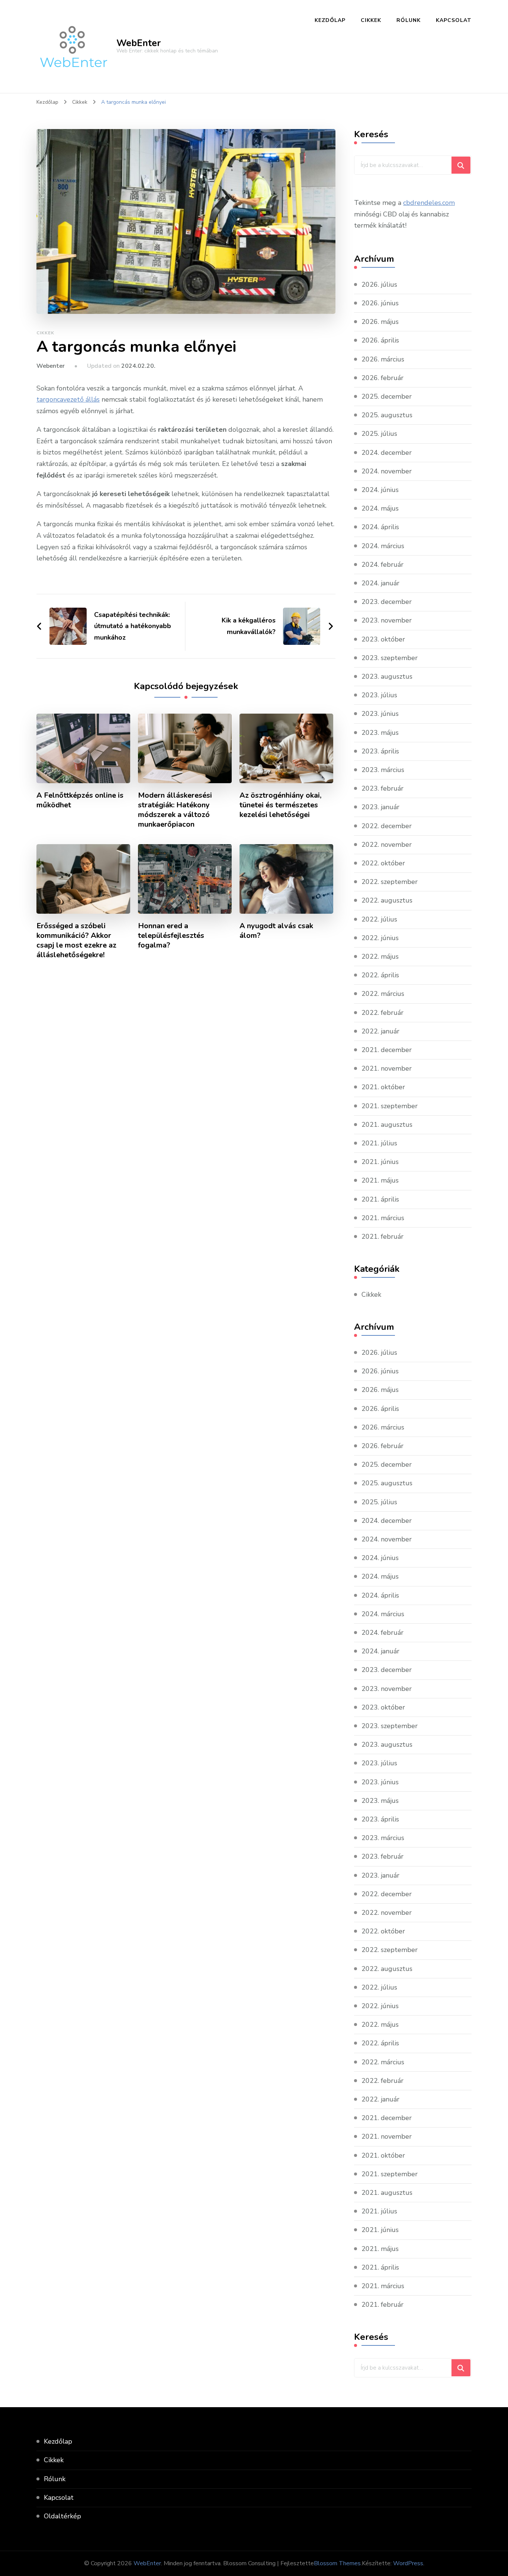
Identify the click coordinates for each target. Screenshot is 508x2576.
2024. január (380, 583)
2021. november (387, 1068)
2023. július (379, 695)
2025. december (387, 396)
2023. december (387, 602)
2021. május (380, 1180)
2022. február (382, 1013)
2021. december (387, 1050)
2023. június (380, 714)
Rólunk (409, 20)
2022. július (379, 919)
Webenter (51, 366)
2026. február (382, 378)
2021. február (382, 1236)
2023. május (380, 733)
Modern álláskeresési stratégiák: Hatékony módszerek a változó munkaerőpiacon (175, 810)
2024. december (387, 453)
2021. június (380, 1162)
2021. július (379, 1143)
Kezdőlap (330, 20)
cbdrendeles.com (429, 203)
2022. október (383, 863)
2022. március (383, 994)
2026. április (380, 340)
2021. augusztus (387, 1125)
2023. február (382, 788)
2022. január (380, 1031)
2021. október (383, 1087)
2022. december (387, 826)
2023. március (383, 770)
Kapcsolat (454, 20)
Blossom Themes (337, 2563)
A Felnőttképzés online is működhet (80, 800)
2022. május (380, 956)
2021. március (383, 1218)
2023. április (380, 751)
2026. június (380, 303)
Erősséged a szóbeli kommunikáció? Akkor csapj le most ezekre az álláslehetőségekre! (76, 940)
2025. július (379, 434)
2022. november (387, 845)
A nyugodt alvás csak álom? (276, 931)
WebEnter (139, 43)
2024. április (380, 527)
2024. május (380, 508)
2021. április (380, 1199)
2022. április (380, 975)
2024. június (380, 490)
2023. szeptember (390, 658)
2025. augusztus (387, 415)
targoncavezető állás (68, 399)
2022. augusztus (387, 900)
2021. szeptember (390, 1106)
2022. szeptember (390, 882)
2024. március (383, 546)
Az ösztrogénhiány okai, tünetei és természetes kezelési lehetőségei (280, 805)
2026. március (383, 359)
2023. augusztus (387, 676)
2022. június (380, 938)
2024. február (382, 565)
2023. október (383, 639)
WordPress (408, 2563)
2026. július (379, 284)
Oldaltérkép (62, 2516)
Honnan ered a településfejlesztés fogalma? (171, 936)
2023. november (387, 620)
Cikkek (371, 20)
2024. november (387, 471)
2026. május (380, 322)
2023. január (380, 807)
